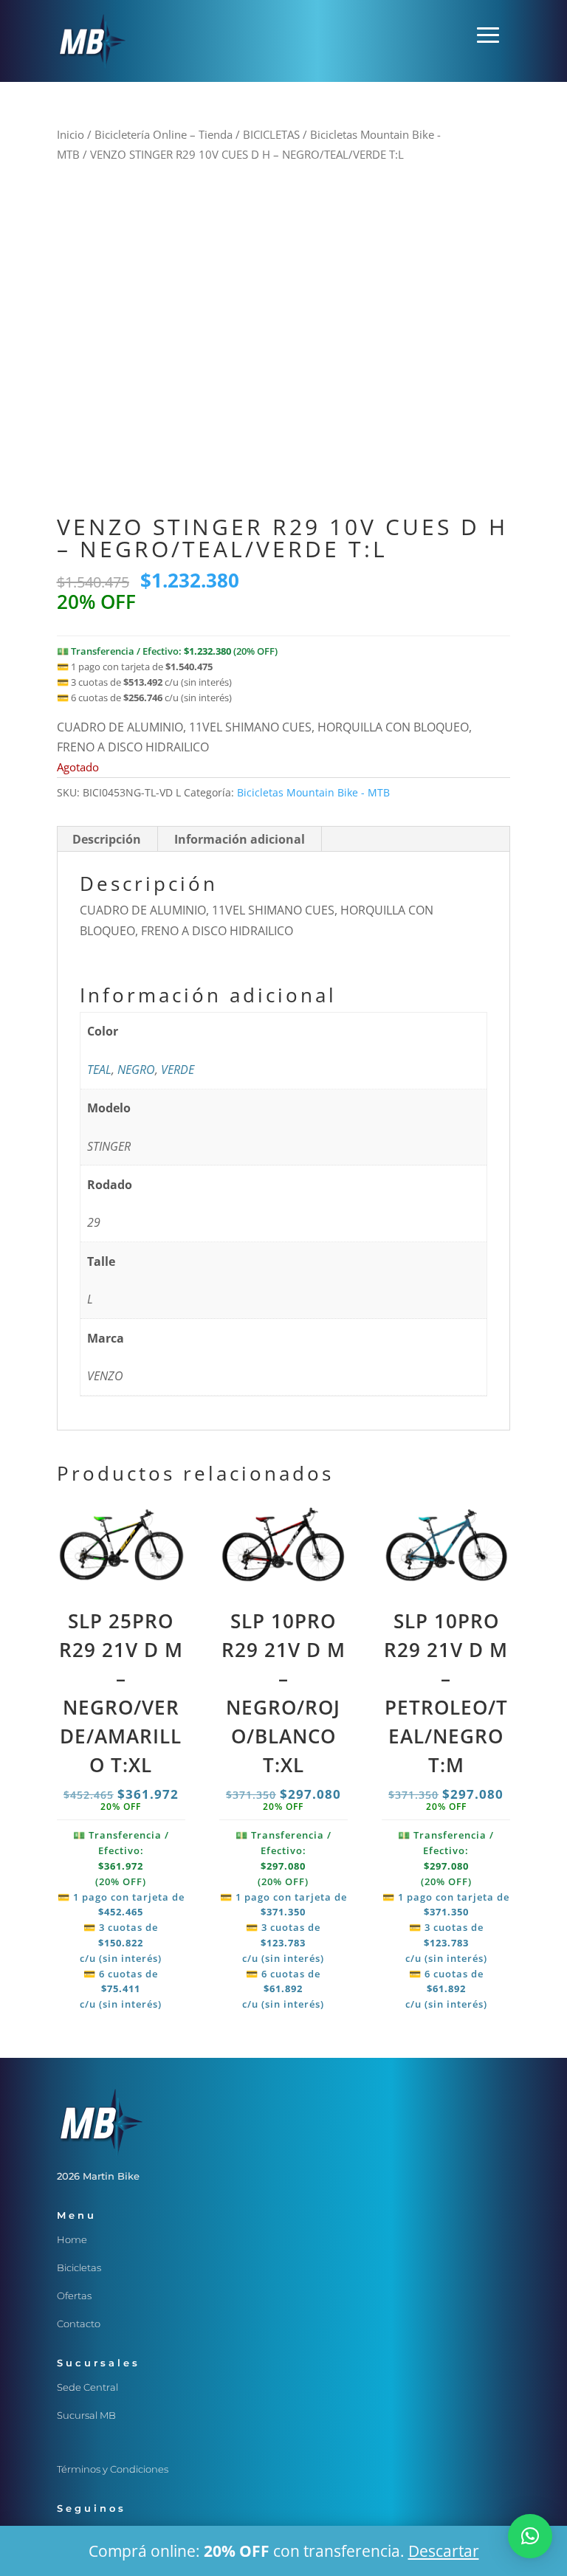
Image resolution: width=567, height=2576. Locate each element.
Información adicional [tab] (240, 839)
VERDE (178, 1070)
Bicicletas (79, 2267)
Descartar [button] (444, 2551)
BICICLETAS (271, 134)
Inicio (71, 134)
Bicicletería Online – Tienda (164, 134)
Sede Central (87, 2387)
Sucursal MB (86, 2415)
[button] (530, 2536)
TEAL (99, 1070)
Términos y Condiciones (113, 2469)
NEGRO (136, 1070)
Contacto (79, 2324)
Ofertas (74, 2296)
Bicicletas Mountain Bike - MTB (313, 792)
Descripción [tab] (107, 839)
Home (72, 2239)
